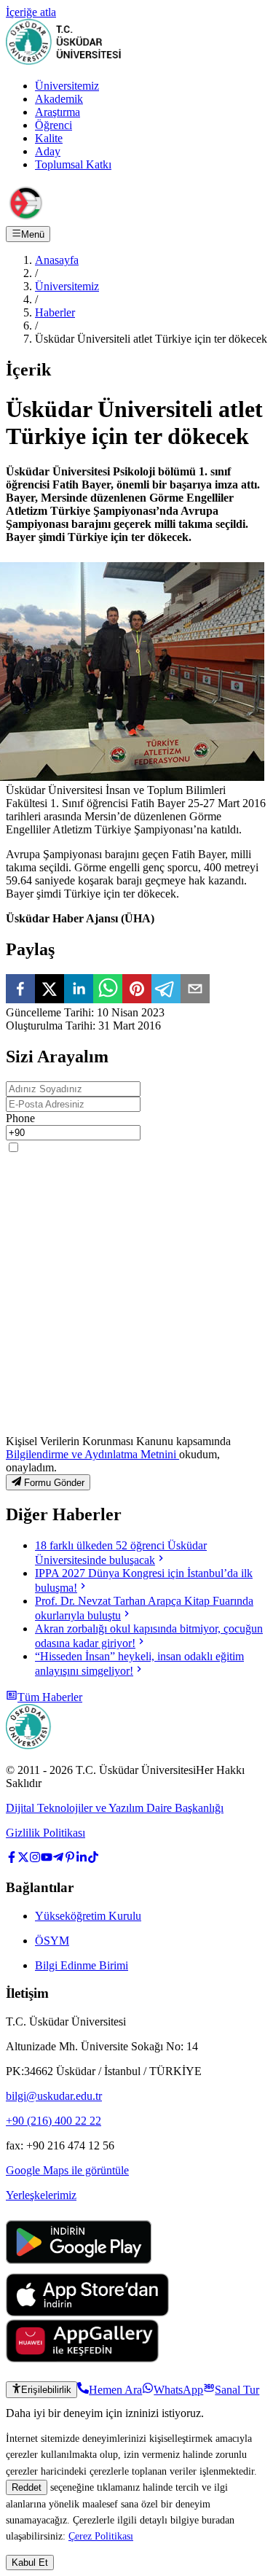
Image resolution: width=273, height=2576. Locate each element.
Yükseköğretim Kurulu (88, 1916)
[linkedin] (79, 990)
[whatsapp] (108, 990)
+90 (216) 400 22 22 (54, 2121)
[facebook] (20, 990)
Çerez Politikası (101, 2536)
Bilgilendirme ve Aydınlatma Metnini (92, 1454)
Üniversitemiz (67, 86)
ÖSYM (52, 1941)
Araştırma (58, 112)
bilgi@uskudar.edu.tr (54, 2096)
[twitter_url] (23, 1859)
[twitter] (50, 990)
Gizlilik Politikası (45, 1833)
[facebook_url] (12, 1859)
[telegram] (166, 990)
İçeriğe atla (31, 12)
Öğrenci (54, 125)
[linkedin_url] (82, 1859)
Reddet (27, 2487)
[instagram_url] (35, 1859)
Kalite (49, 138)
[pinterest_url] (70, 1859)
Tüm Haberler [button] (50, 1697)
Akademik (59, 99)
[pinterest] (137, 990)
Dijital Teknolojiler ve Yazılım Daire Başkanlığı (115, 1808)
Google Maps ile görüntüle (67, 2170)
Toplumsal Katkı (73, 164)
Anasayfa (57, 260)
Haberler (55, 312)
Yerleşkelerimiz (41, 2195)
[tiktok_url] (93, 1859)
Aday (48, 151)
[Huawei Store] (82, 2358)
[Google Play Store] (79, 2266)
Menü (33, 234)
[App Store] (87, 2312)
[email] (195, 990)
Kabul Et (30, 2563)
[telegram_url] (58, 1859)
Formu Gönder (54, 1483)
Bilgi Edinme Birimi (82, 1965)
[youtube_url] (47, 1859)
